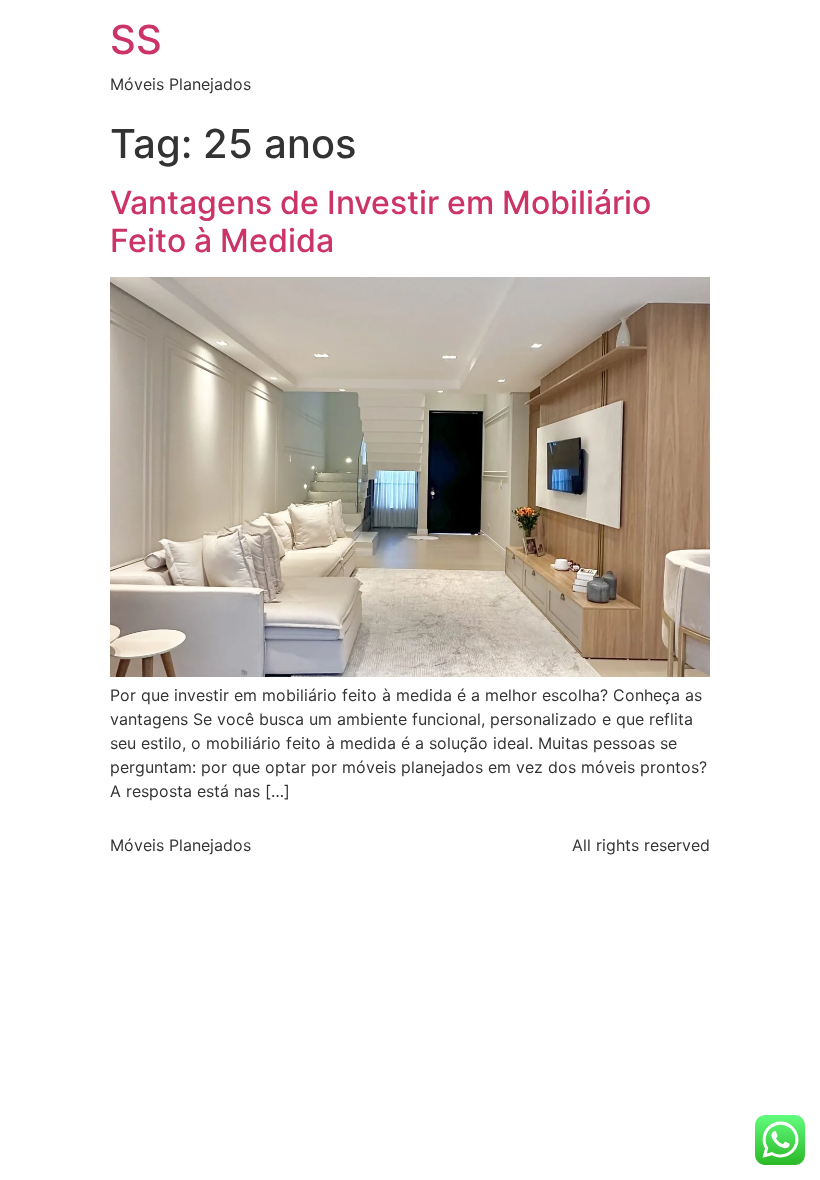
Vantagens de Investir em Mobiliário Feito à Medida (380, 221)
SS (136, 39)
